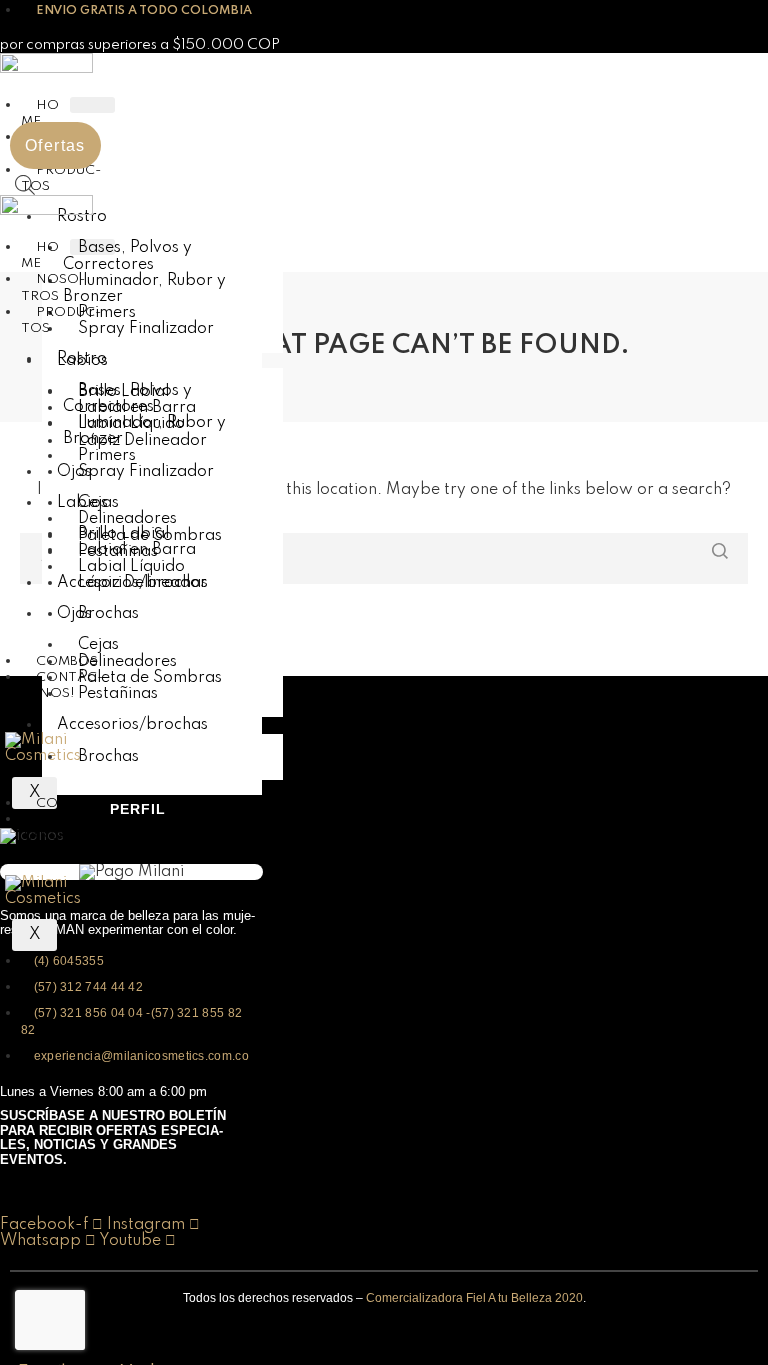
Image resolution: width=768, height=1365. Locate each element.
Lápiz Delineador (142, 583)
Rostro (82, 359)
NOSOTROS (53, 287)
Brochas (108, 614)
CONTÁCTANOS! (62, 685)
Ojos (74, 614)
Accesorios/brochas (132, 725)
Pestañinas (118, 694)
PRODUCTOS (61, 320)
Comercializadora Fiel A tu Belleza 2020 (474, 1298)
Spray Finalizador (146, 329)
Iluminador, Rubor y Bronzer (144, 289)
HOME (40, 113)
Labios (82, 503)
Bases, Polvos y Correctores (127, 256)
